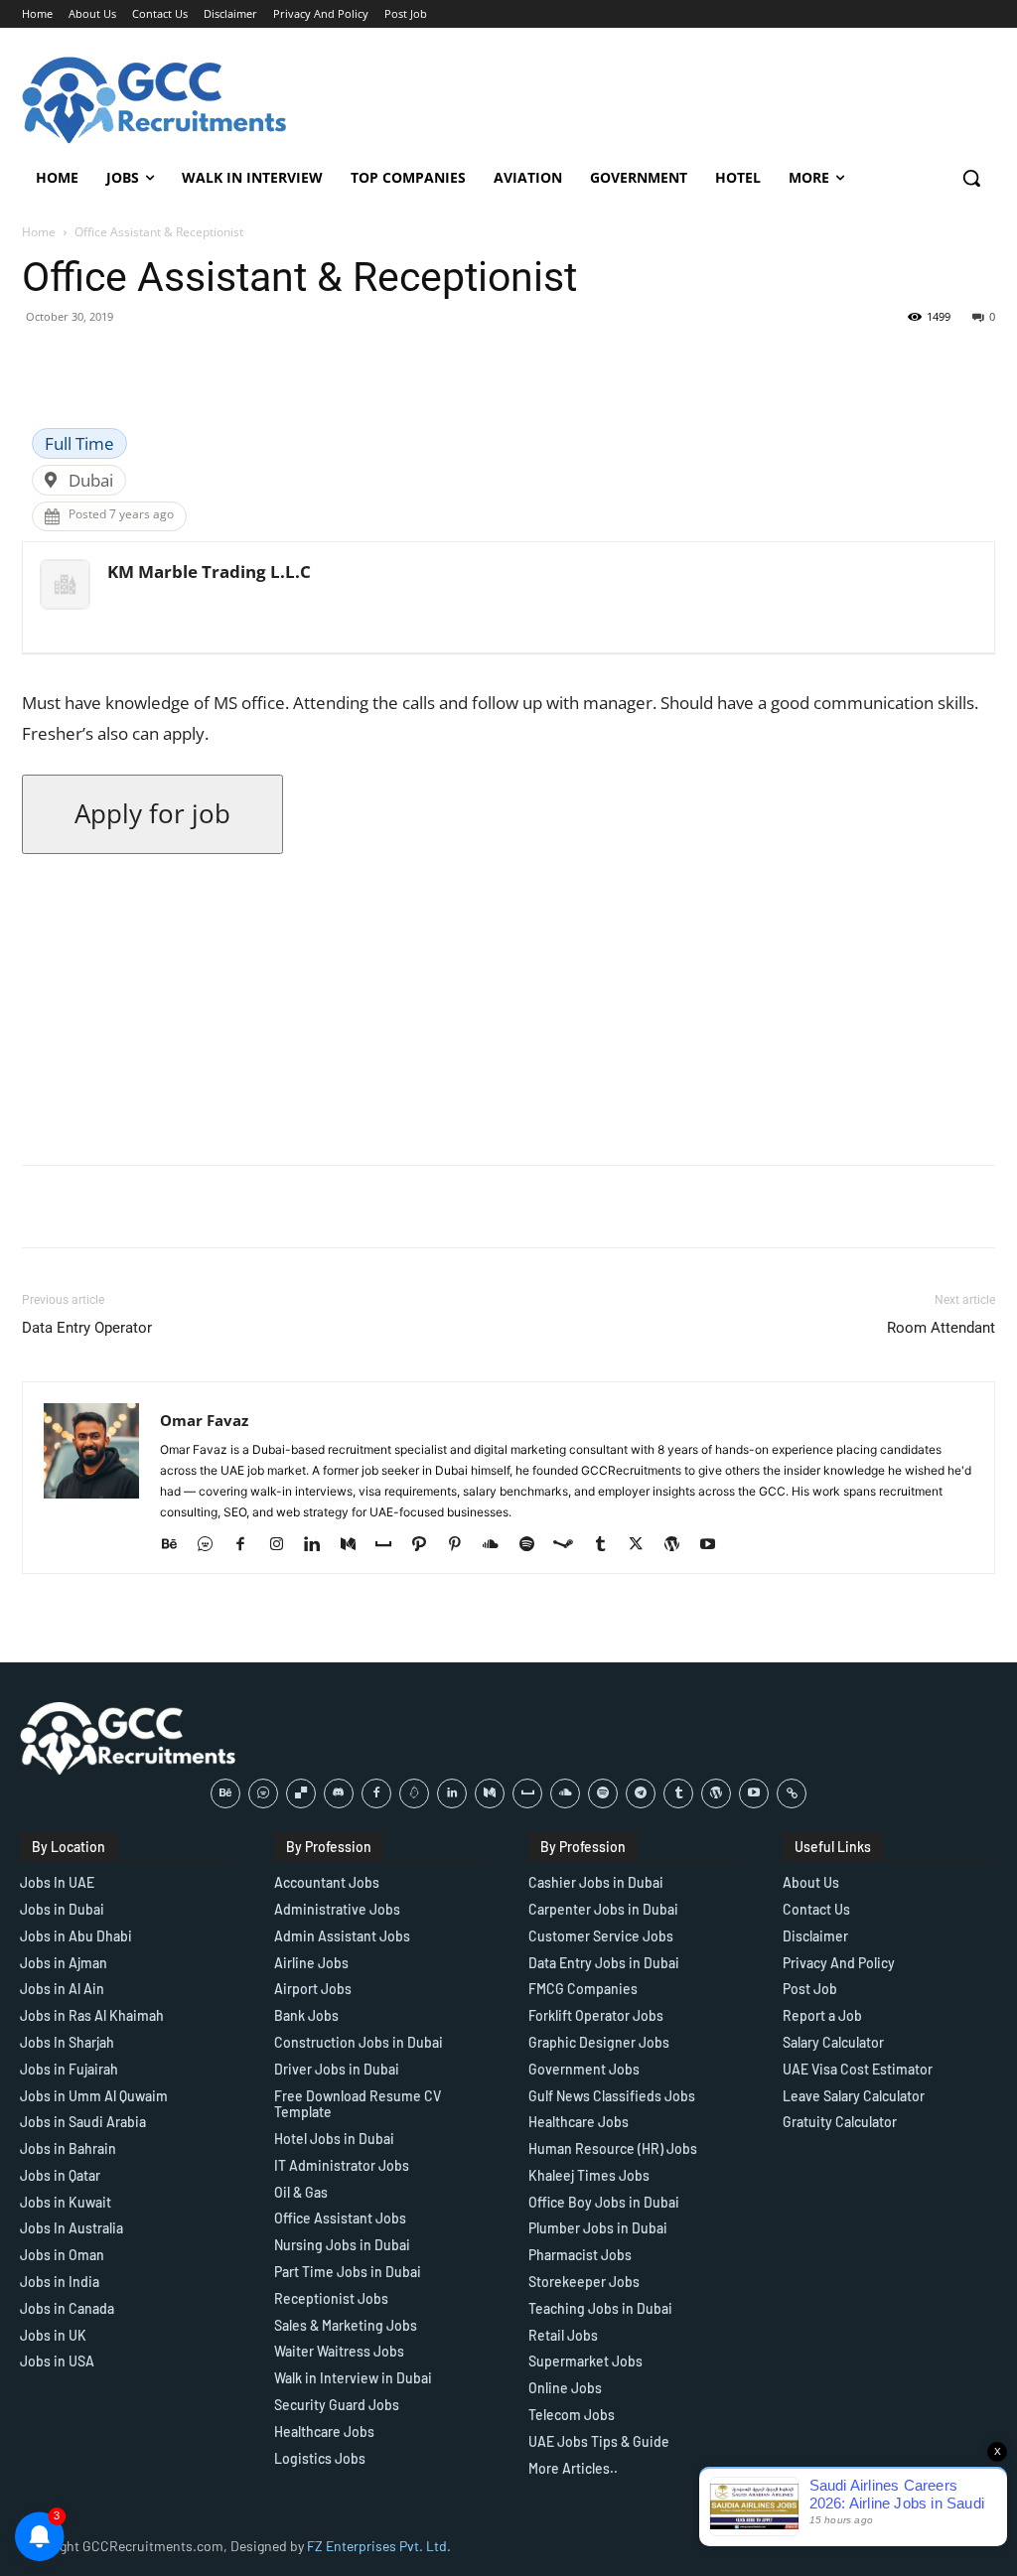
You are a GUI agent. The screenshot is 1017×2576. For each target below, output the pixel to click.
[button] (971, 178)
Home (39, 232)
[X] (643, 1545)
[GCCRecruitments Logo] (156, 100)
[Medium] (355, 1545)
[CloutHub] (212, 1545)
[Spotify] (534, 1545)
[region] (258, 2432)
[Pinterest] (462, 1545)
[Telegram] (641, 1793)
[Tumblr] (607, 1545)
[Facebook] (248, 1545)
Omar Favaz (204, 1420)
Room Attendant (941, 1328)
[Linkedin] (319, 1545)
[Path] (427, 1545)
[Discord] (339, 1793)
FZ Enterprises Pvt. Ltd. (379, 2546)
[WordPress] (679, 1545)
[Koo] (414, 1793)
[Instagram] (284, 1545)
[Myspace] (391, 1545)
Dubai (91, 480)
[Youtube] (715, 1545)
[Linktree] (792, 1793)
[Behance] (176, 1545)
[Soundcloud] (498, 1545)
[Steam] (571, 1545)
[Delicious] (301, 1793)
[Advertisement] (508, 1010)
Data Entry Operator (87, 1328)
